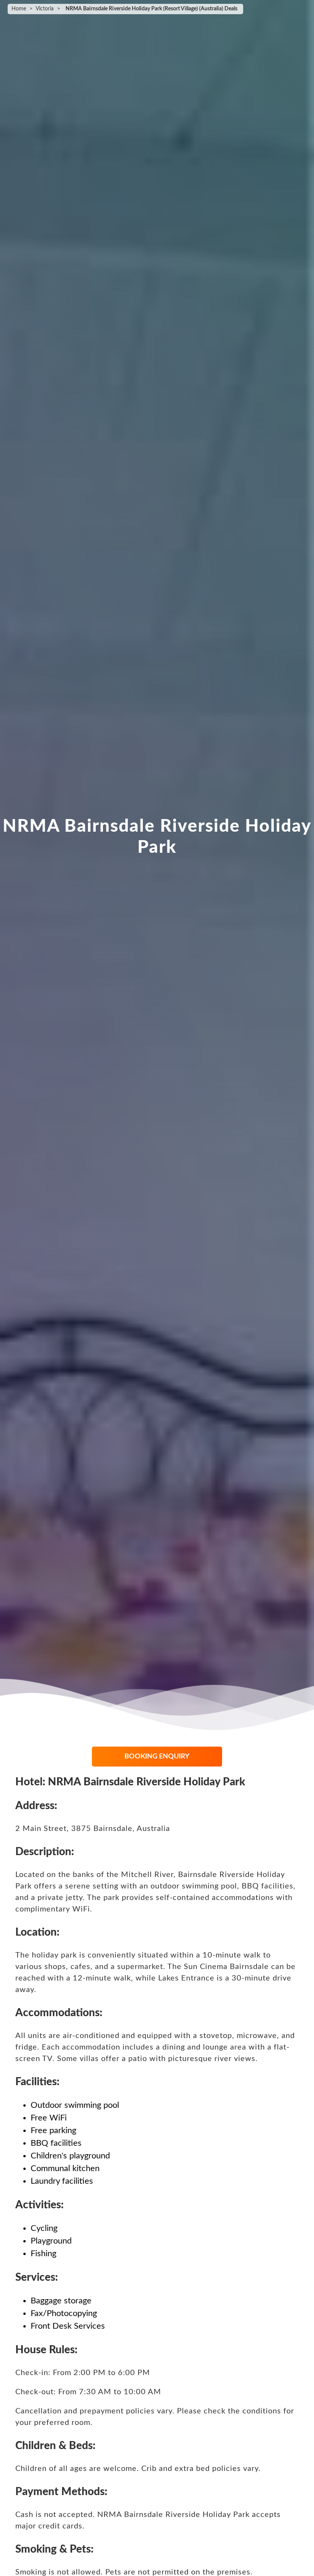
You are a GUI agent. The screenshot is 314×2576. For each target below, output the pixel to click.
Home (19, 9)
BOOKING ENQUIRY (157, 1757)
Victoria (45, 9)
